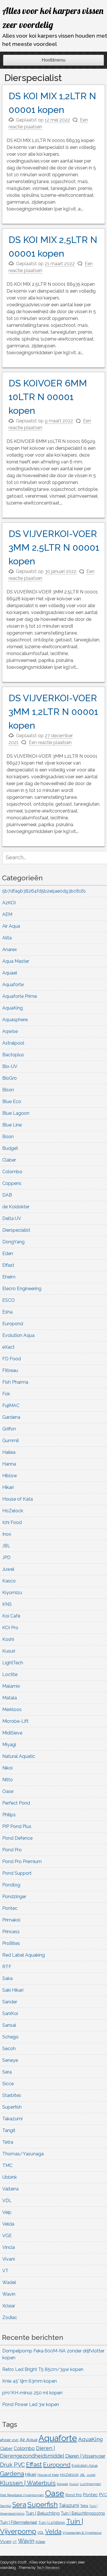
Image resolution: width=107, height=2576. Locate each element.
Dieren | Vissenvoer (85, 2456)
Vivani (9, 2259)
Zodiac (10, 2317)
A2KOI (9, 903)
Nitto (8, 1780)
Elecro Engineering (22, 1289)
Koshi (8, 1639)
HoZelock (13, 1511)
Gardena (11, 1417)
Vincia (9, 2247)
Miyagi (9, 1745)
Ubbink (10, 2177)
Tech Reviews (48, 2568)
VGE (7, 2236)
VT (5, 2271)
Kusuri (9, 1651)
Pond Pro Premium (22, 1861)
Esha (7, 1312)
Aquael (10, 973)
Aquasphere (15, 1020)
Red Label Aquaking (24, 1955)
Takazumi (12, 2119)
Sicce (8, 2084)
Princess (11, 1932)
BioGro (10, 1078)
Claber (9, 1160)
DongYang (13, 1242)
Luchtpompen (90, 2484)
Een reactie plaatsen (50, 742)
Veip (7, 2212)
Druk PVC (12, 2465)
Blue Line (12, 1125)
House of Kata (18, 1499)
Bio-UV (10, 1066)
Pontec (10, 1908)
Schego (10, 2037)
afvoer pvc (9, 2440)
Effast (8, 1265)
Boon (8, 1137)
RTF (7, 1967)
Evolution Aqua (18, 1335)
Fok (6, 1394)
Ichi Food (12, 1522)
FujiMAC (11, 1405)
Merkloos (12, 1709)
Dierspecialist (16, 1230)
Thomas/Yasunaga (23, 2154)
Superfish (12, 2107)
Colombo (12, 1172)
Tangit (9, 2130)
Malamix (11, 1686)
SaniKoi (10, 2013)
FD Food (12, 1359)
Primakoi (11, 1920)
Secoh (9, 2049)
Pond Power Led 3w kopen (31, 2404)
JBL (6, 1546)
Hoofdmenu (53, 60)
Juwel (8, 1569)
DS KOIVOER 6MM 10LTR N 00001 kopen (48, 397)
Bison (8, 1090)
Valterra (10, 2189)
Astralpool (13, 1043)
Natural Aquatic (19, 1756)
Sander (10, 2002)
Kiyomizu (12, 1593)
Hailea (9, 1452)
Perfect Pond (16, 1803)
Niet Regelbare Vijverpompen (22, 2495)
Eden (8, 1253)
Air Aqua (11, 926)
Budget (10, 1148)
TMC (7, 2165)
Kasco (9, 1581)
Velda (8, 2224)
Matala (10, 1698)
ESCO (9, 1300)
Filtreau (10, 1370)
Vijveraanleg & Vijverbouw (82, 2533)
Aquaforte (13, 985)
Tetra (8, 2142)
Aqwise (10, 1031)
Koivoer (62, 2484)
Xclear (9, 2306)
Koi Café (11, 1616)
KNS (7, 1604)
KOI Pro (10, 1628)
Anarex (10, 949)
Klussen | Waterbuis (28, 2483)
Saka (7, 1978)
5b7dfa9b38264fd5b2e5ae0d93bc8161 (44, 891)
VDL (7, 2201)
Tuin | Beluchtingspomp (83, 2513)
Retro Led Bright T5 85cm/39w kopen (43, 2369)
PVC (103, 2495)
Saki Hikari (13, 1990)
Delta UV (12, 1218)
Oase (8, 1791)
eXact (8, 1347)
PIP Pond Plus (17, 1826)
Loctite (10, 1674)
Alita (7, 938)
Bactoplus (13, 1055)
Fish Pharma (15, 1382)
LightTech (13, 1663)
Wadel (9, 2282)
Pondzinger (14, 1897)
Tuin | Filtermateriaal (19, 2522)
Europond (13, 1324)
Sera (7, 2072)
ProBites (11, 1943)
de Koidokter (16, 1207)
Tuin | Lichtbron (52, 2522)
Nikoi (7, 1768)
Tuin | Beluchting (43, 2513)
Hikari (8, 1487)
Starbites (12, 2095)
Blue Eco (12, 1101)
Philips (9, 1815)
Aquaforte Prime (20, 996)
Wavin (9, 2294)
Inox (7, 1534)
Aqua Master (16, 961)
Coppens (12, 1183)
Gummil (11, 1441)
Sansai (9, 2025)
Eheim (9, 1277)
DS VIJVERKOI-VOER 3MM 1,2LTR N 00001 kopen (53, 712)
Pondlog (11, 1885)
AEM (7, 914)
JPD (6, 1557)
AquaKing (13, 1008)
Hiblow (10, 1476)
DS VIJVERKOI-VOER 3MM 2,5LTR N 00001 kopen (54, 547)
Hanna (9, 1464)
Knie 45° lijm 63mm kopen (30, 2381)
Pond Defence (17, 1838)
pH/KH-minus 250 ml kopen (32, 2393)
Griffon (9, 1429)
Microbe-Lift (15, 1721)
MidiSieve (12, 1733)
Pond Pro (12, 1850)
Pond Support (17, 1873)
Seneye (10, 2060)
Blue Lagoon (16, 1113)
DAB (7, 1195)
